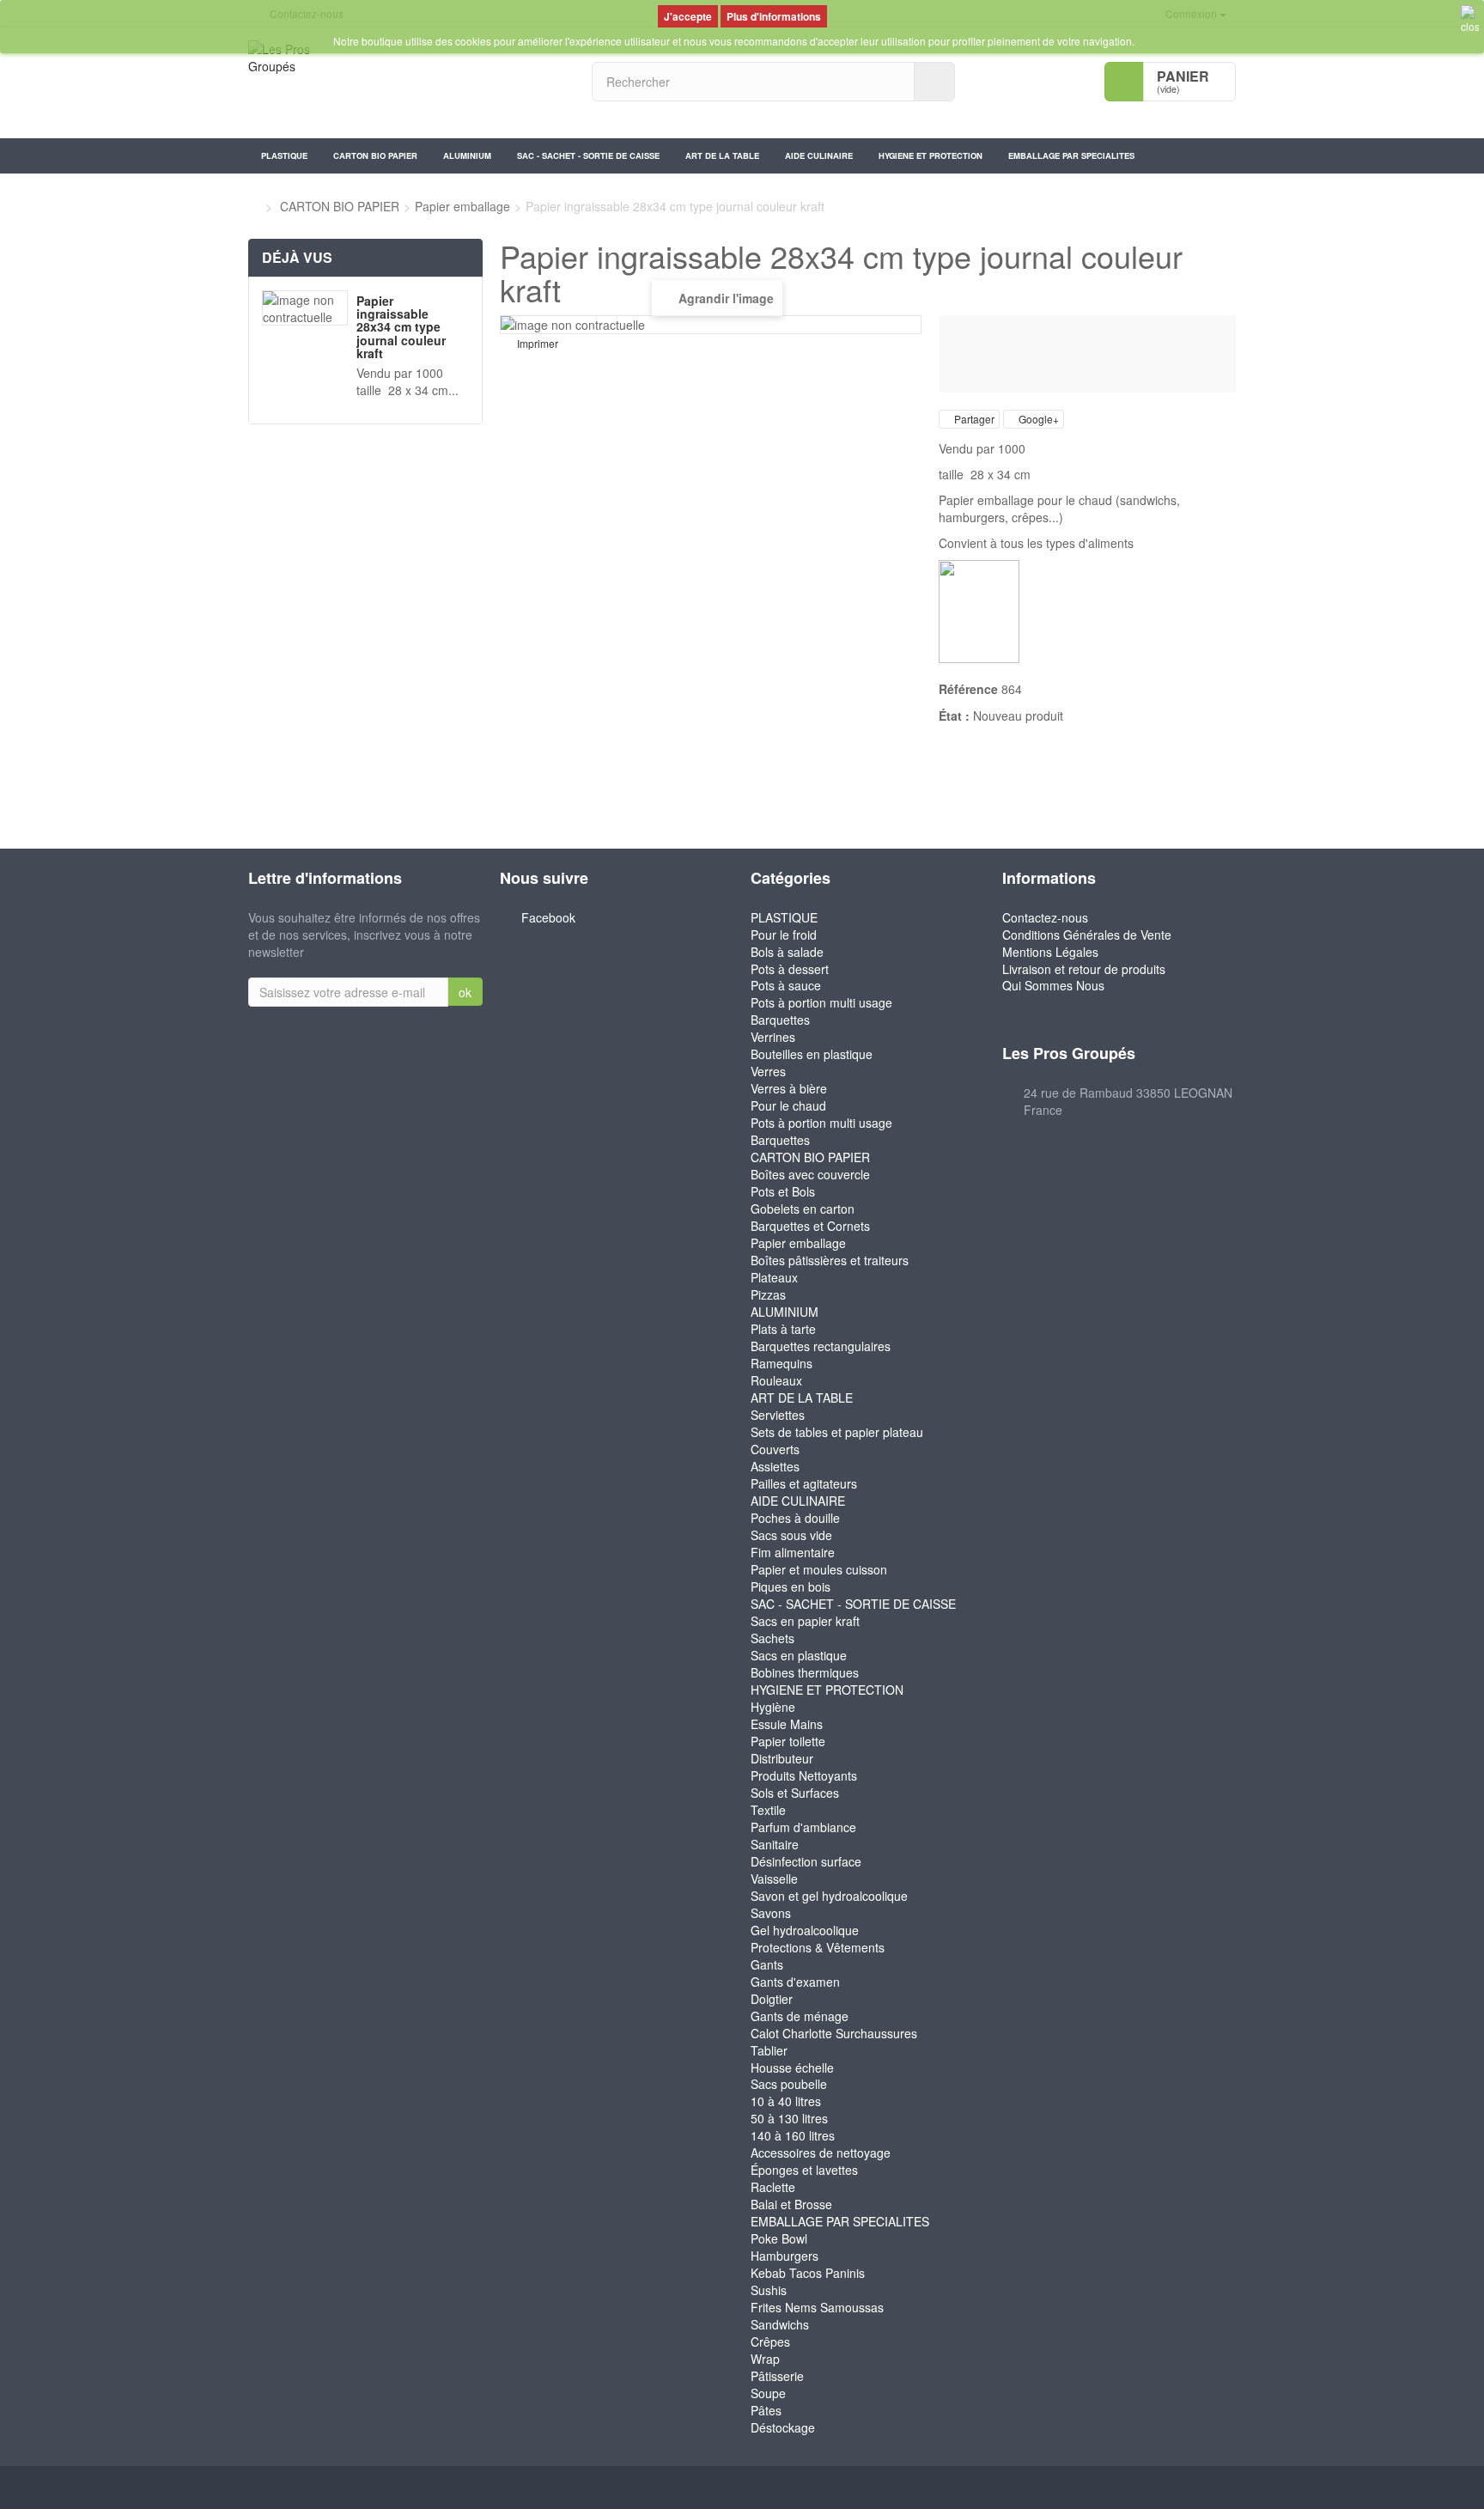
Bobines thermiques (805, 1672)
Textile (768, 1810)
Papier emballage (798, 1243)
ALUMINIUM (467, 155)
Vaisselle (774, 1879)
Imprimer (538, 344)
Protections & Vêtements (818, 1947)
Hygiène (773, 1707)
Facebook (548, 917)
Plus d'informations (774, 16)
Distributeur (782, 1758)
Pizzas (768, 1294)
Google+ (1037, 419)
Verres (768, 1071)
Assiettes (775, 1466)
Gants (767, 1964)
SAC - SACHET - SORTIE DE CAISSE (588, 155)
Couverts (775, 1449)
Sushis (769, 2290)
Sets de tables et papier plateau (837, 1432)
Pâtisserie (777, 2376)
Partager (973, 419)
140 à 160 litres (793, 2135)
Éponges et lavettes (804, 2170)
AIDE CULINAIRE (819, 155)
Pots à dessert (790, 969)
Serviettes (778, 1415)
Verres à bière (789, 1088)
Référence (968, 689)
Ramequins (782, 1363)
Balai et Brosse (791, 2204)
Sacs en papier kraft (805, 1621)
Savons (771, 1913)
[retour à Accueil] (253, 206)
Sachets (772, 1638)
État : (954, 716)
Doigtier (772, 1999)
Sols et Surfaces (795, 1793)
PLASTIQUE (284, 155)
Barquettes (780, 1020)
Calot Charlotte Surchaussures (834, 2033)
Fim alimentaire (793, 1552)
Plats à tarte (783, 1329)
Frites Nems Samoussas (817, 2307)
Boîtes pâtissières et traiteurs (830, 1260)
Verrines (773, 1037)
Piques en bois (791, 1586)
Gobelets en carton (803, 1209)
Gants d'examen (795, 1982)
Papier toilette (788, 1741)
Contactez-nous (1045, 917)
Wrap (765, 2359)
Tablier (769, 2050)
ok (465, 992)
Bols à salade (787, 952)
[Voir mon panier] (1124, 82)
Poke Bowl (779, 2238)
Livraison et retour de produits (1084, 969)
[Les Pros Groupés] (407, 83)
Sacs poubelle (789, 2084)
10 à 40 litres (786, 2101)
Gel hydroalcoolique (805, 1930)
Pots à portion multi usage (821, 1002)
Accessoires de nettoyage (821, 2153)
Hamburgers (785, 2256)
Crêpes (770, 2342)
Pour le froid (784, 935)
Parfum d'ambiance (803, 1827)
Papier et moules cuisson (819, 1569)
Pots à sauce (786, 985)
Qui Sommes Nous (1053, 985)
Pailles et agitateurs (804, 1483)
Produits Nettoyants (804, 1775)
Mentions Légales (1050, 952)
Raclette (773, 2187)
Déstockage (783, 2427)
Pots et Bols (783, 1191)
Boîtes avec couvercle (810, 1174)
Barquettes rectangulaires (821, 1346)
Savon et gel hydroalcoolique (829, 1896)
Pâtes (766, 2410)
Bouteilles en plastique (812, 1054)
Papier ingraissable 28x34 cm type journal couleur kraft (401, 327)
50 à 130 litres (789, 2118)
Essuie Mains (787, 1724)
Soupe (768, 2393)
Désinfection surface (806, 1861)
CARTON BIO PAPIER (375, 155)
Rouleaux (776, 1380)
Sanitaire (775, 1844)
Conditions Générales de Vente (1087, 935)
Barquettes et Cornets (810, 1226)
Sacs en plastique (799, 1655)
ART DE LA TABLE (722, 155)
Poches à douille (795, 1518)
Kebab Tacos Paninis (808, 2273)
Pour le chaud (788, 1105)
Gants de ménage (800, 2016)
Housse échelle (792, 2067)
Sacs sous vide (791, 1535)
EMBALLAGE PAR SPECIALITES (1071, 155)
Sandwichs (780, 2324)
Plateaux (774, 1277)
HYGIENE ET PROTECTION (931, 155)
